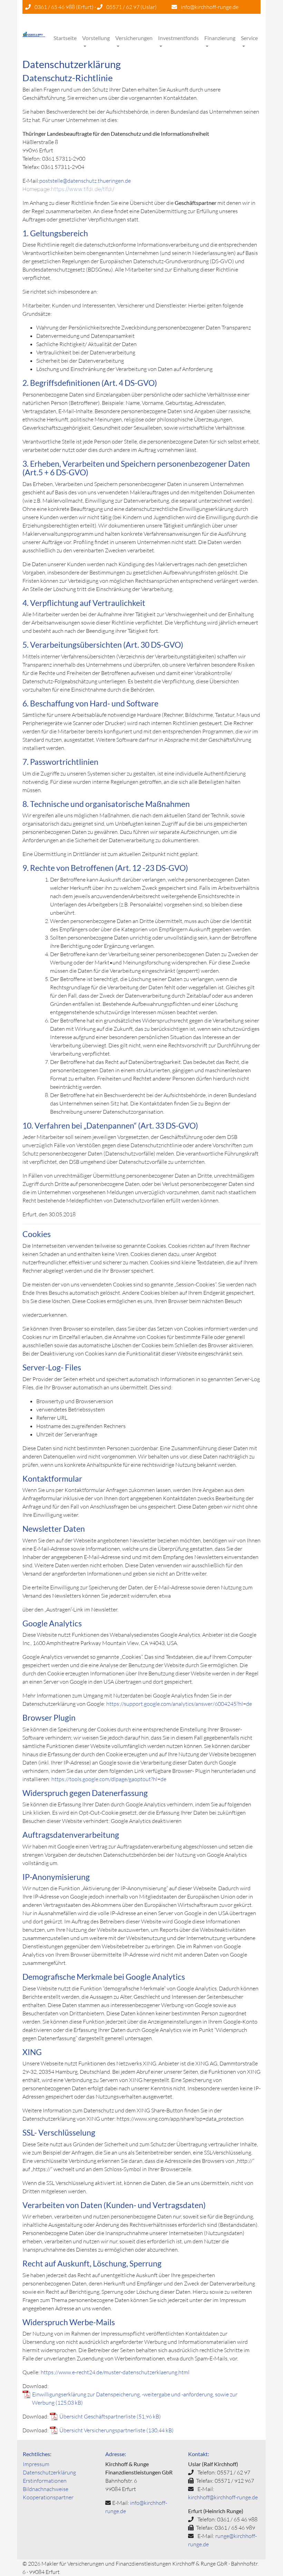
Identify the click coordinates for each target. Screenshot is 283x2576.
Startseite (65, 38)
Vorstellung (96, 38)
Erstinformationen (45, 2481)
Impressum (36, 2464)
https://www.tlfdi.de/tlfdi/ (83, 189)
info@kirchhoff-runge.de (210, 7)
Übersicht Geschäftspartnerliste (97, 2416)
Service (249, 38)
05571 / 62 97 (123, 7)
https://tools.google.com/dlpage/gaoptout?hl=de (109, 1779)
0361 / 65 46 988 (55, 7)
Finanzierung (220, 38)
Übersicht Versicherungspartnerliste (102, 2430)
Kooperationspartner (48, 2497)
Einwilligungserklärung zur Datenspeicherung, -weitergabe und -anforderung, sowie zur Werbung (135, 2398)
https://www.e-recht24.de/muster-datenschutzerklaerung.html (115, 2372)
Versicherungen (134, 38)
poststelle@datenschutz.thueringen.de (85, 181)
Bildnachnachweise (46, 2489)
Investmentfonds (178, 38)
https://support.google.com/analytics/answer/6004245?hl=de (179, 1704)
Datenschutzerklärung (49, 2472)
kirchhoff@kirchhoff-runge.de (223, 2497)
